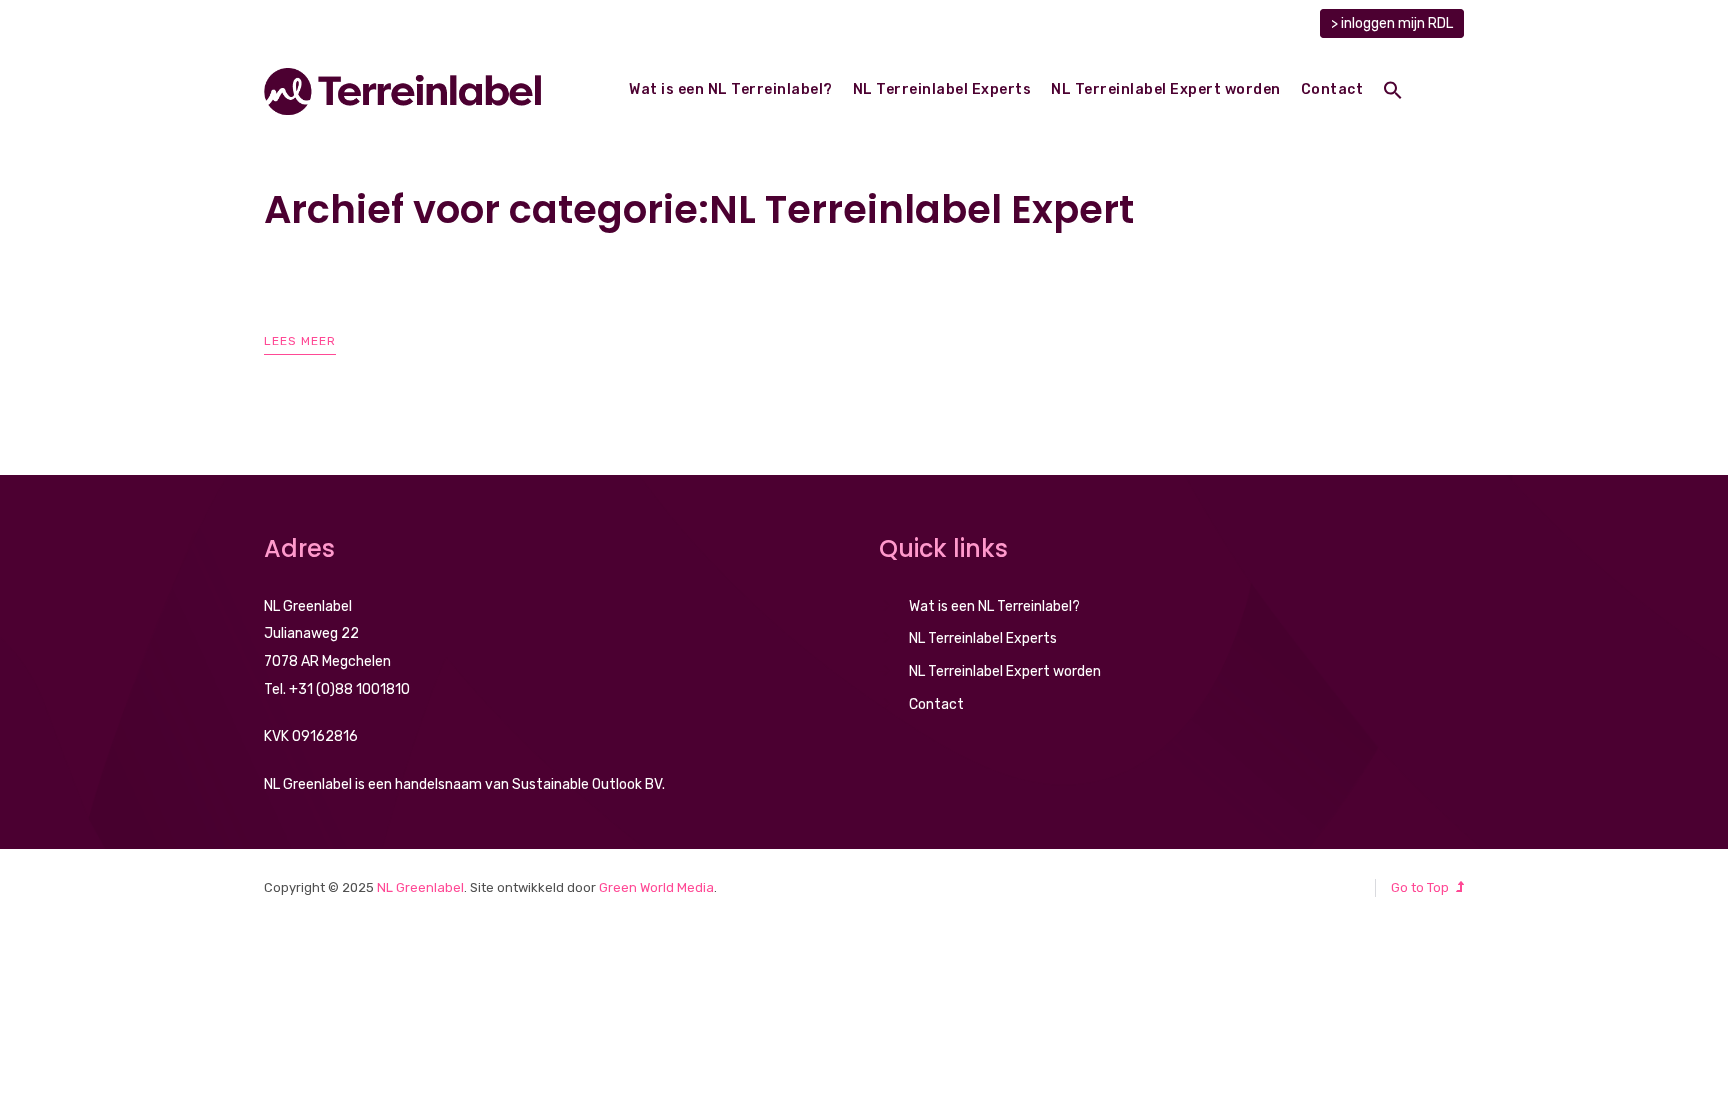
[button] (1393, 93)
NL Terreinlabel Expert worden (1166, 89)
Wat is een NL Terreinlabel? (731, 89)
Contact (1332, 89)
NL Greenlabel (420, 887)
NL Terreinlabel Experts (942, 89)
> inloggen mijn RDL (1392, 23)
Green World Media (656, 887)
